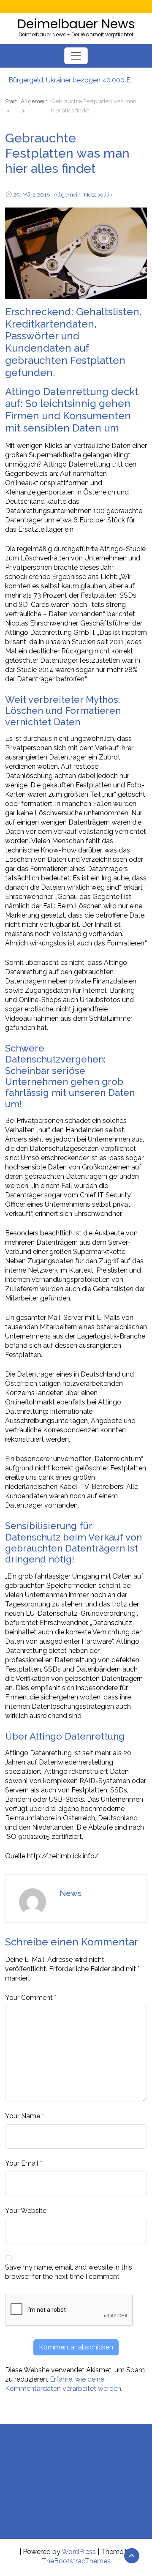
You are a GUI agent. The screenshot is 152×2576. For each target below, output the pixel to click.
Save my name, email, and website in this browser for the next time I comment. (69, 2272)
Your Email (22, 2163)
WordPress (79, 2552)
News (71, 1893)
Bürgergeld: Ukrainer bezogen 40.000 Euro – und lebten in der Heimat (72, 80)
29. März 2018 (32, 194)
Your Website (26, 2211)
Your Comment (29, 1998)
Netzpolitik (98, 194)
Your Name (23, 2116)
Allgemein (67, 194)
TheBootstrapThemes (76, 2561)
